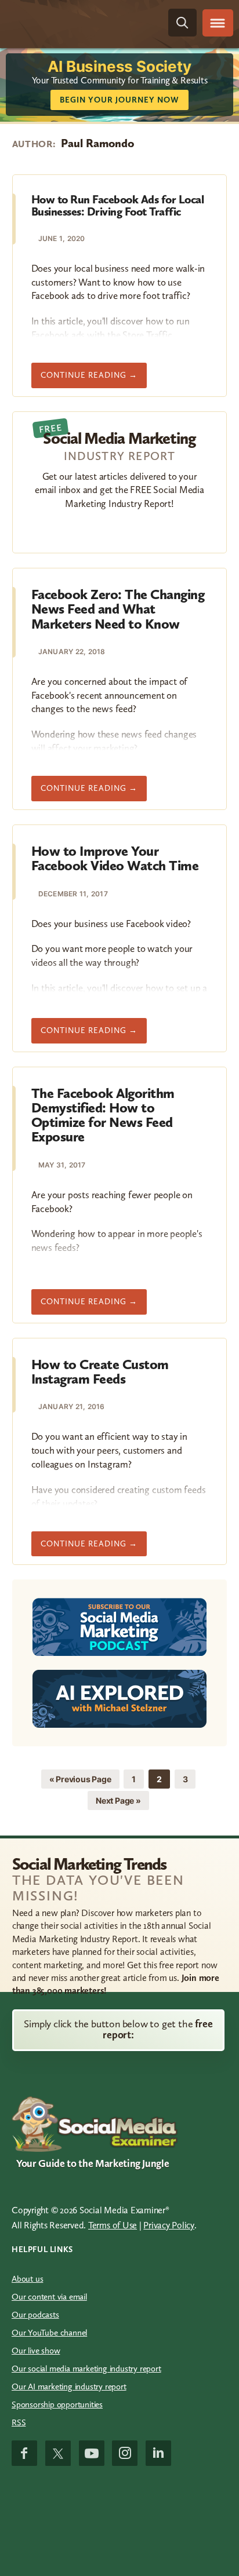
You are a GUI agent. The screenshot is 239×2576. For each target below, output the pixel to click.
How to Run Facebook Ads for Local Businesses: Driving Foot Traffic (118, 205)
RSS (19, 2422)
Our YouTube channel (49, 2333)
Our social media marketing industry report (86, 2369)
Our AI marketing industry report (69, 2387)
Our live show (36, 2351)
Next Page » (118, 1803)
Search (182, 23)
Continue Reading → (94, 379)
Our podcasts (35, 2315)
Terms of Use (113, 2225)
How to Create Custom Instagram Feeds (100, 1371)
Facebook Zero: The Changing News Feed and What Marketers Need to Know (118, 609)
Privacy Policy (169, 2225)
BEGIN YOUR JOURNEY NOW (119, 100)
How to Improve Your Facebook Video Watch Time (115, 858)
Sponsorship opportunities (57, 2404)
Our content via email (49, 2297)
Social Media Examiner (73, 23)
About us (27, 2279)
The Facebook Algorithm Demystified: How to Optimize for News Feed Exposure (103, 1115)
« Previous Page (80, 1781)
